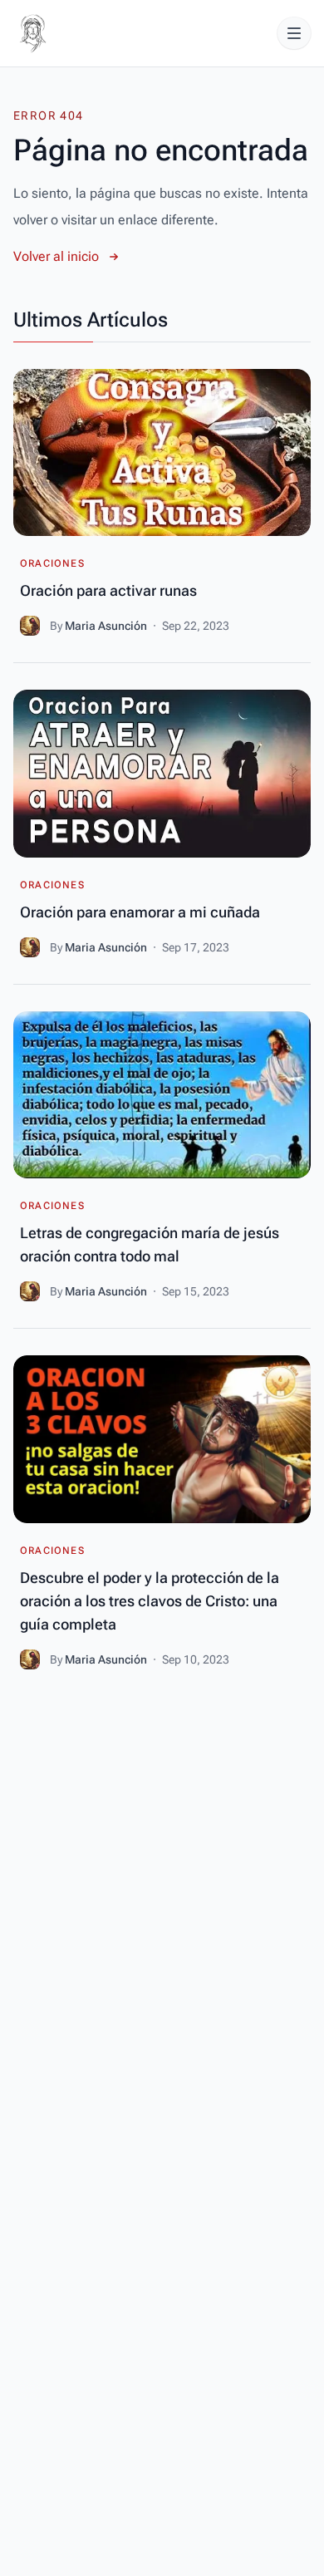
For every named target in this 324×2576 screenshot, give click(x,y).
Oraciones (52, 563)
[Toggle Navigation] (294, 33)
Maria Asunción (107, 626)
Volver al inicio (56, 256)
